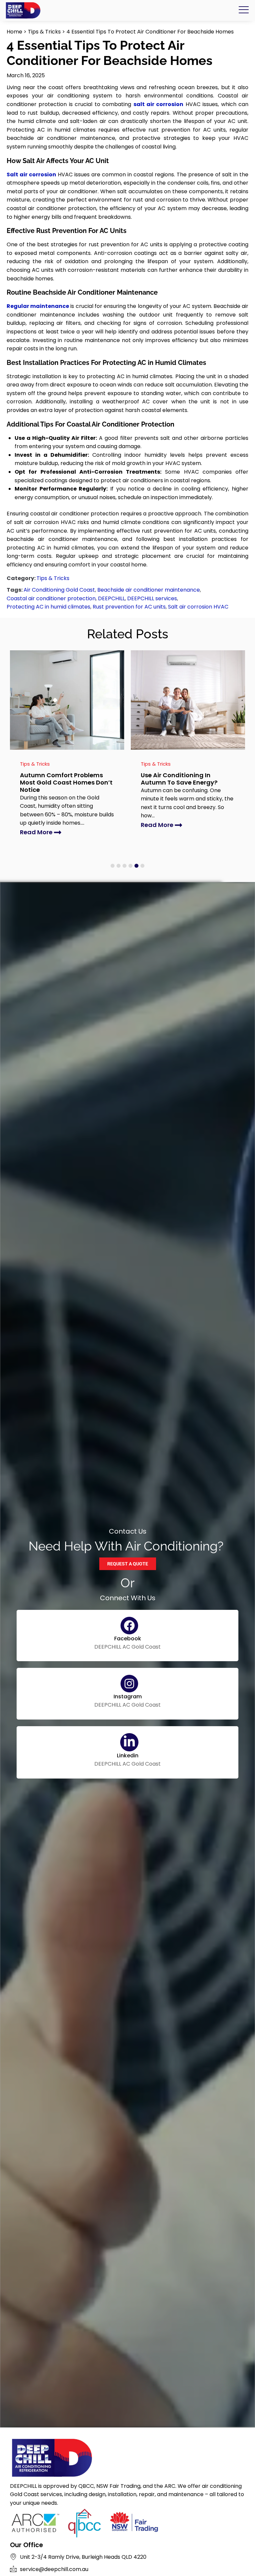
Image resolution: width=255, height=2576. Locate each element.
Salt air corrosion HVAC (198, 607)
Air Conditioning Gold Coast (59, 590)
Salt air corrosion (31, 175)
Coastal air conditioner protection (51, 598)
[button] (113, 866)
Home (14, 32)
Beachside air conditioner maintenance (149, 590)
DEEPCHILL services (152, 598)
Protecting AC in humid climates (48, 607)
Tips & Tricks (44, 32)
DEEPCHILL (111, 598)
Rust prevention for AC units (129, 607)
